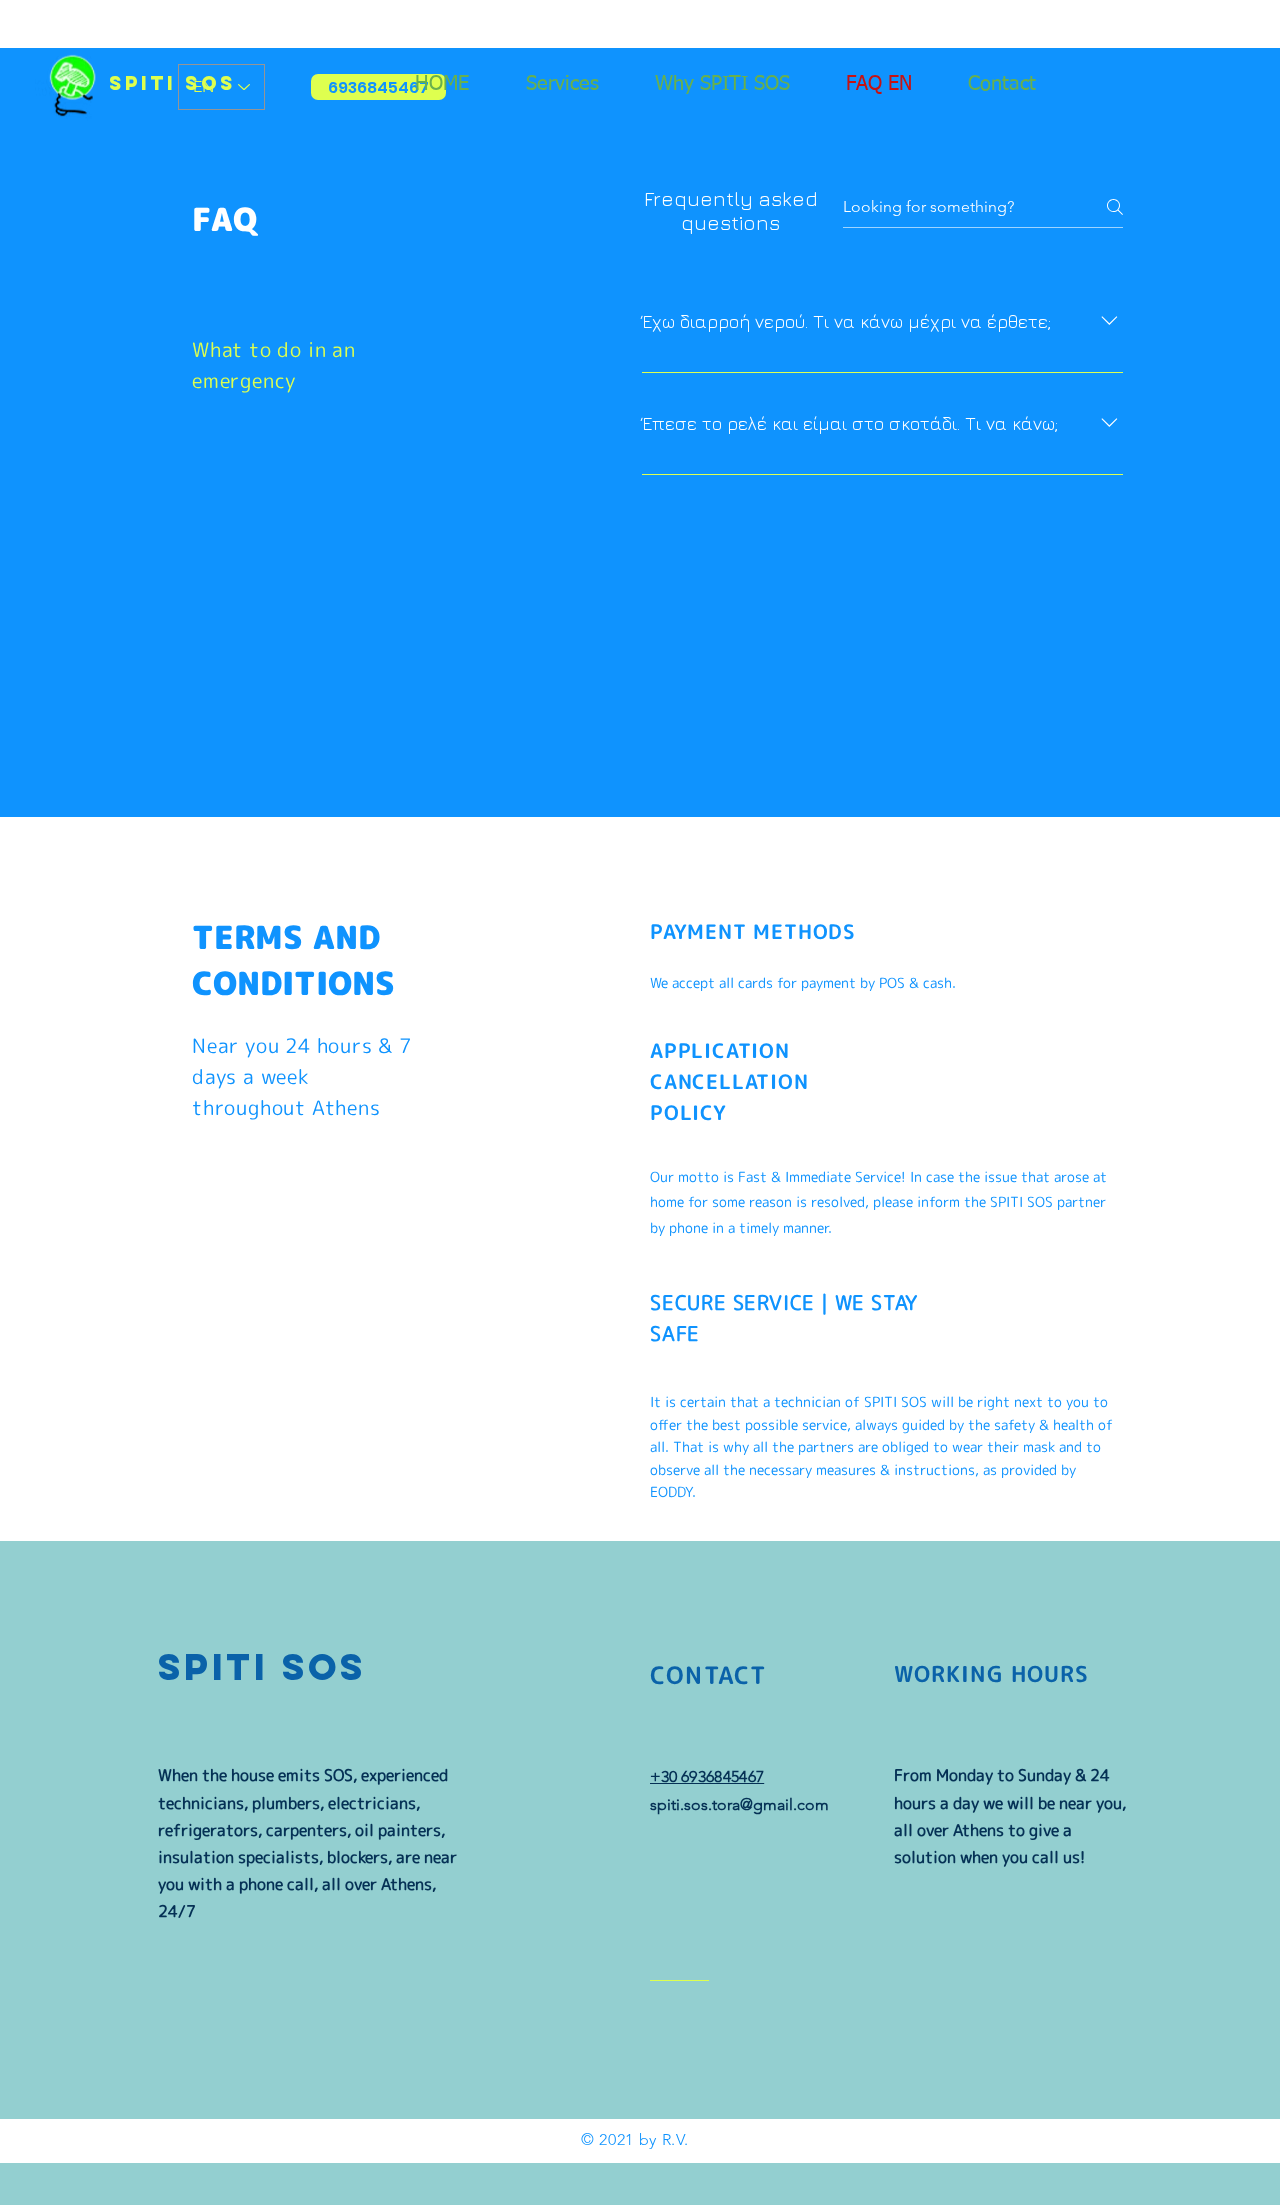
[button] (575, 84)
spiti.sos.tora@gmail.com (739, 1804)
